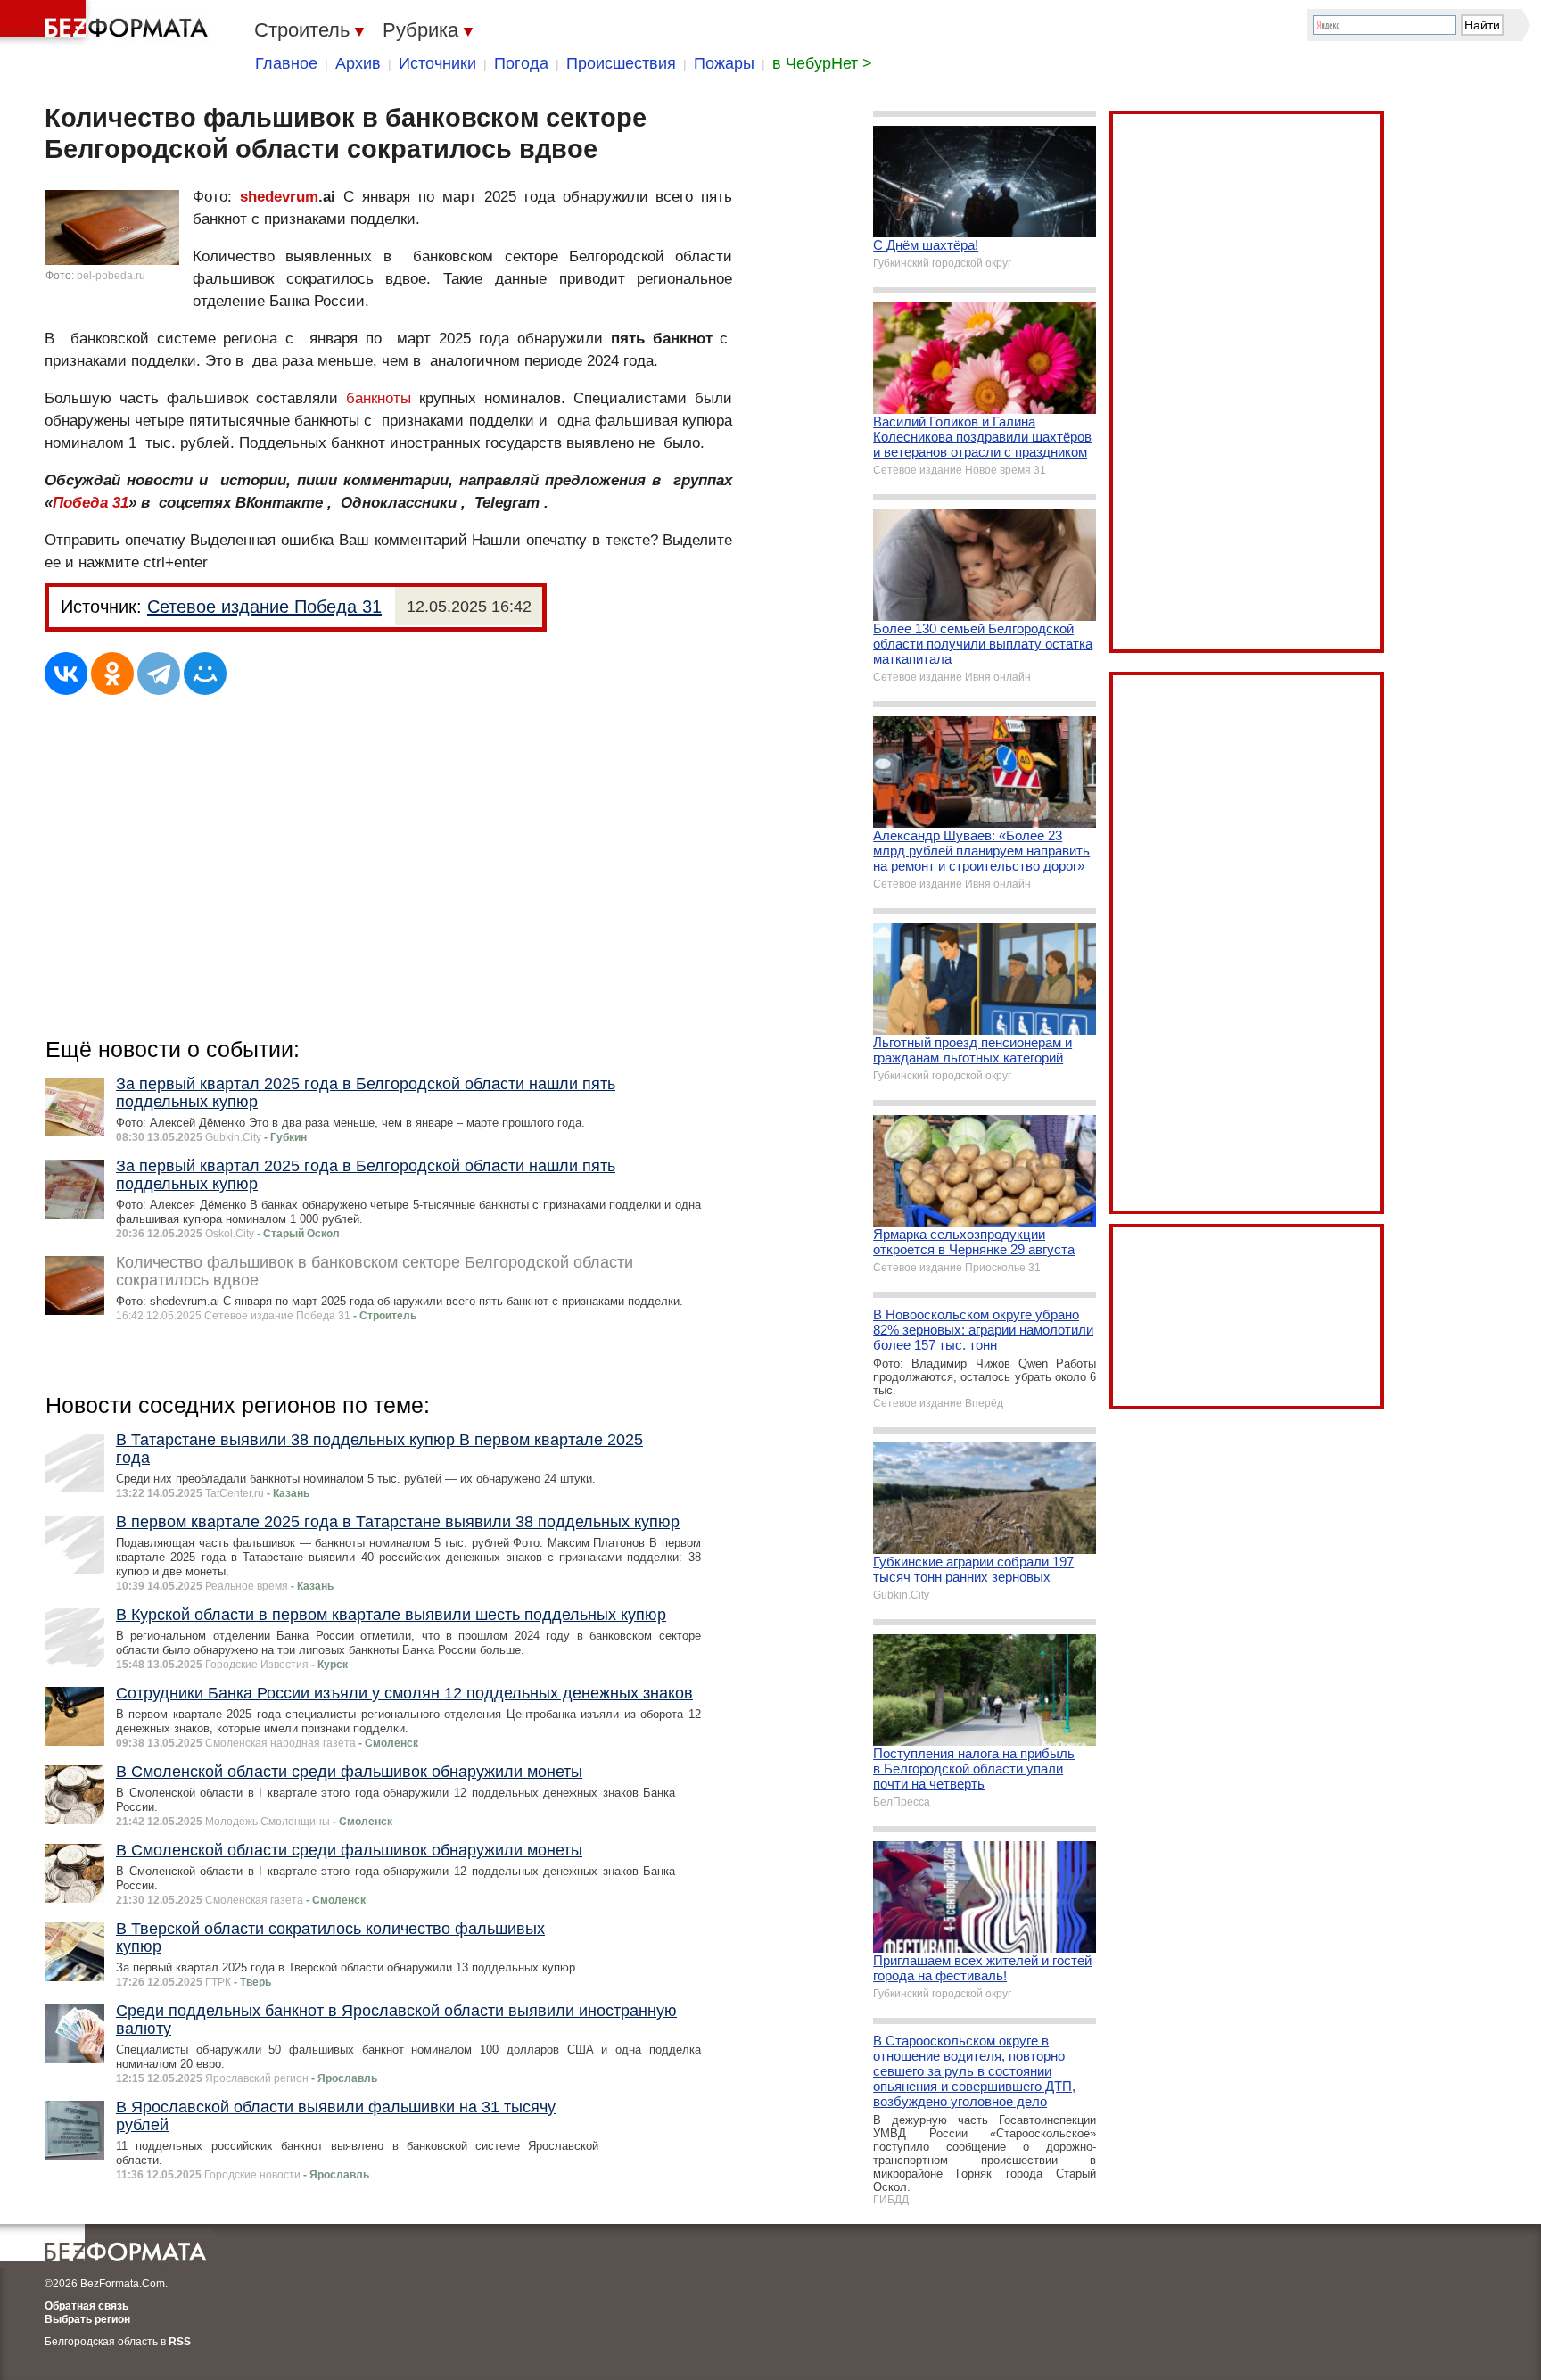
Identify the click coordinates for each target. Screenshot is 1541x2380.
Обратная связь (87, 2306)
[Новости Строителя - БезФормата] (107, 22)
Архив (358, 63)
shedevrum (279, 197)
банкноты (379, 398)
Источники (437, 63)
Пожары (724, 63)
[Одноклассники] (112, 674)
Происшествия (621, 63)
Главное (286, 63)
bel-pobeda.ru (111, 276)
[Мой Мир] (205, 674)
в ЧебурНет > (822, 63)
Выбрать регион (87, 2319)
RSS (180, 2342)
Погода (521, 63)
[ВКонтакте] (66, 674)
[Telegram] (159, 674)
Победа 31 (91, 503)
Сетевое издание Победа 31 (264, 607)
